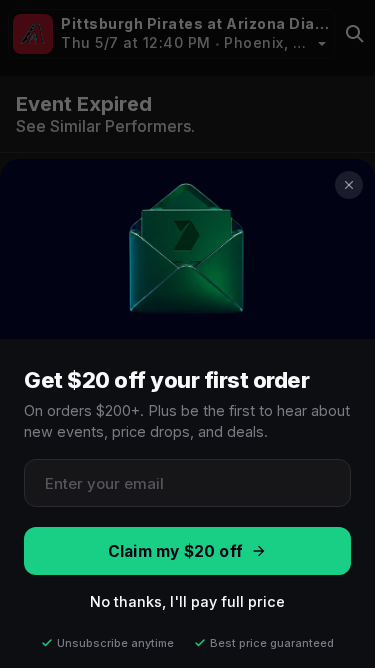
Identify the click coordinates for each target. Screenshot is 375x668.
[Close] (349, 185)
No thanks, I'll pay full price (187, 601)
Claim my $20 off (175, 551)
